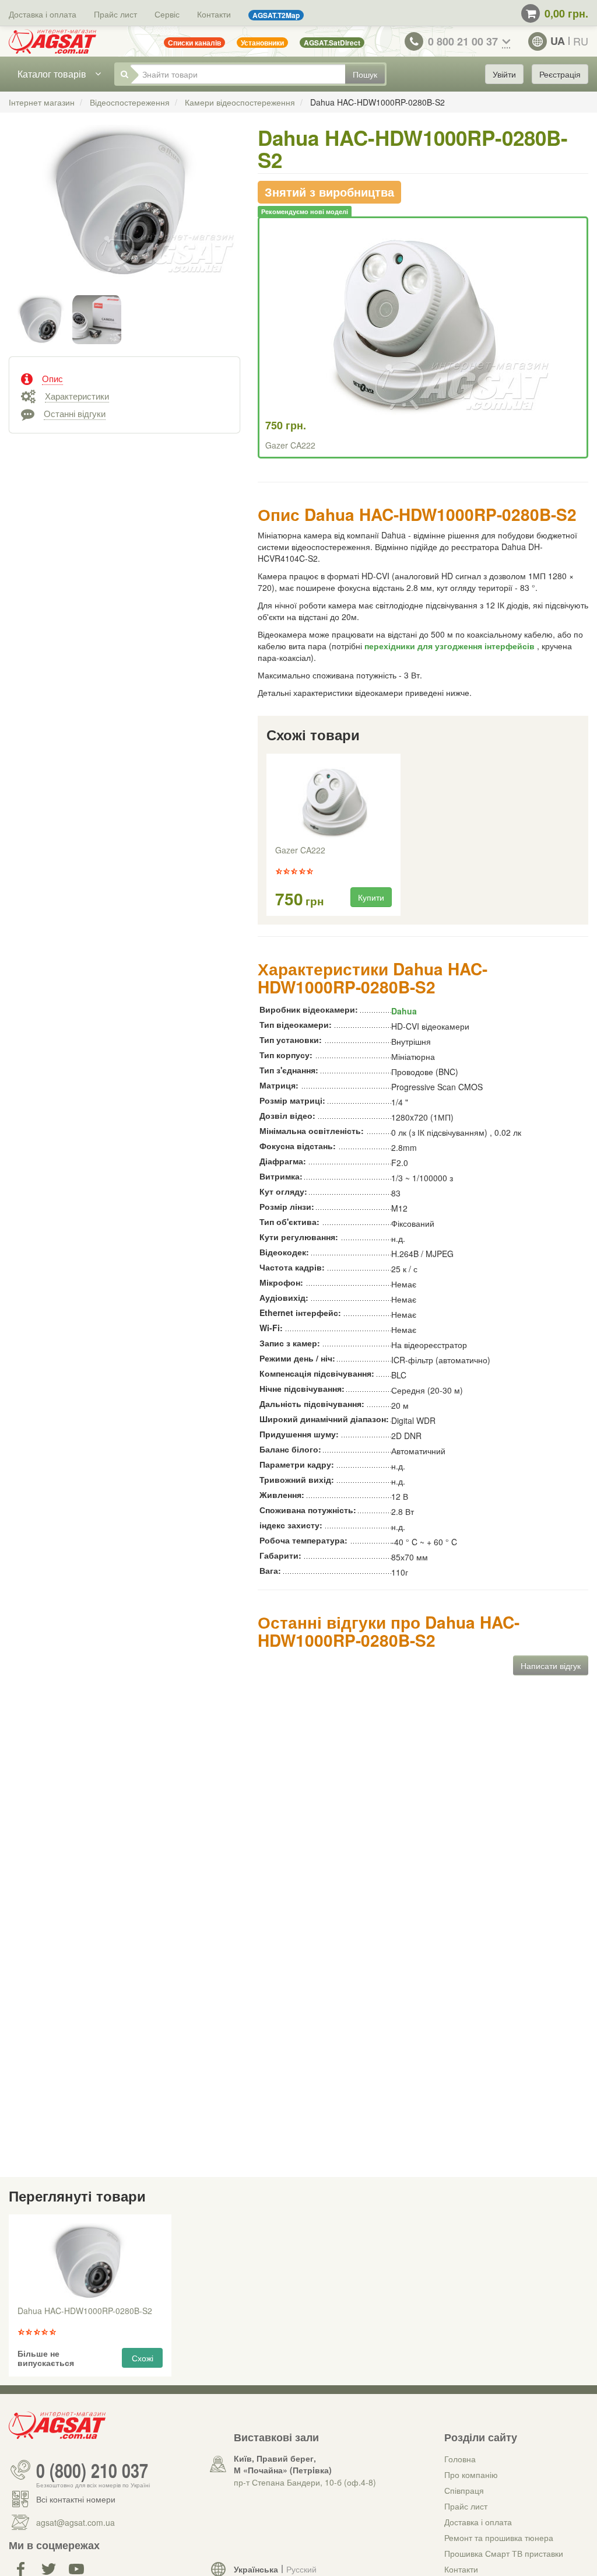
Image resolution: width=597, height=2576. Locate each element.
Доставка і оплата (43, 14)
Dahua (404, 1011)
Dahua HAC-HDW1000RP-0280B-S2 (85, 2311)
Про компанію (471, 2474)
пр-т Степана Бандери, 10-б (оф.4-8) (305, 2482)
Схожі (143, 2358)
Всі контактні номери (76, 2499)
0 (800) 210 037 (92, 2470)
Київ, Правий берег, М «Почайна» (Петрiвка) (283, 2464)
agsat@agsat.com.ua (75, 2522)
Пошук (365, 74)
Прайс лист (115, 14)
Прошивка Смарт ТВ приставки (504, 2553)
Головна (460, 2459)
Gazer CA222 (290, 445)
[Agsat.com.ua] (52, 41)
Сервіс (167, 14)
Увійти (504, 74)
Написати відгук (551, 1665)
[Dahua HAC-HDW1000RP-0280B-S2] (124, 213)
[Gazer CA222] (333, 801)
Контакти (214, 14)
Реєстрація (560, 74)
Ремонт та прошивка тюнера (499, 2537)
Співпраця (464, 2490)
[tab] (124, 377)
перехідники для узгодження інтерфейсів (451, 646)
